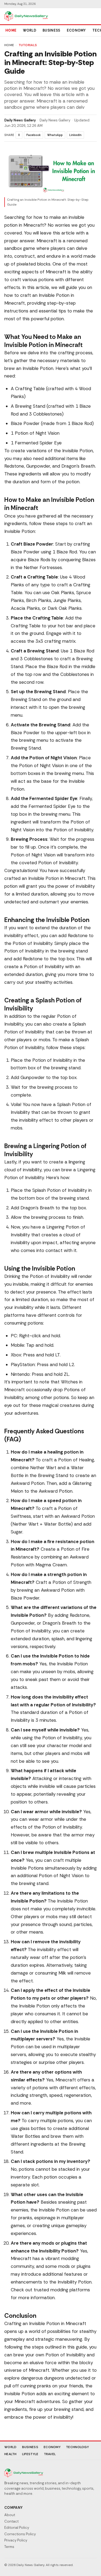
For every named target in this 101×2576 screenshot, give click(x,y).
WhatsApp (55, 135)
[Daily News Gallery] (26, 16)
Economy (76, 30)
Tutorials (28, 45)
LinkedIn (75, 135)
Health (11, 2454)
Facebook (34, 135)
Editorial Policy (17, 2528)
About (10, 2515)
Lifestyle (30, 2454)
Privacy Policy (16, 2540)
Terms (9, 2547)
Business (51, 30)
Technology (77, 2447)
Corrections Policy (20, 2534)
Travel (50, 2454)
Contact (11, 2521)
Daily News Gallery (20, 120)
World (29, 30)
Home (11, 30)
